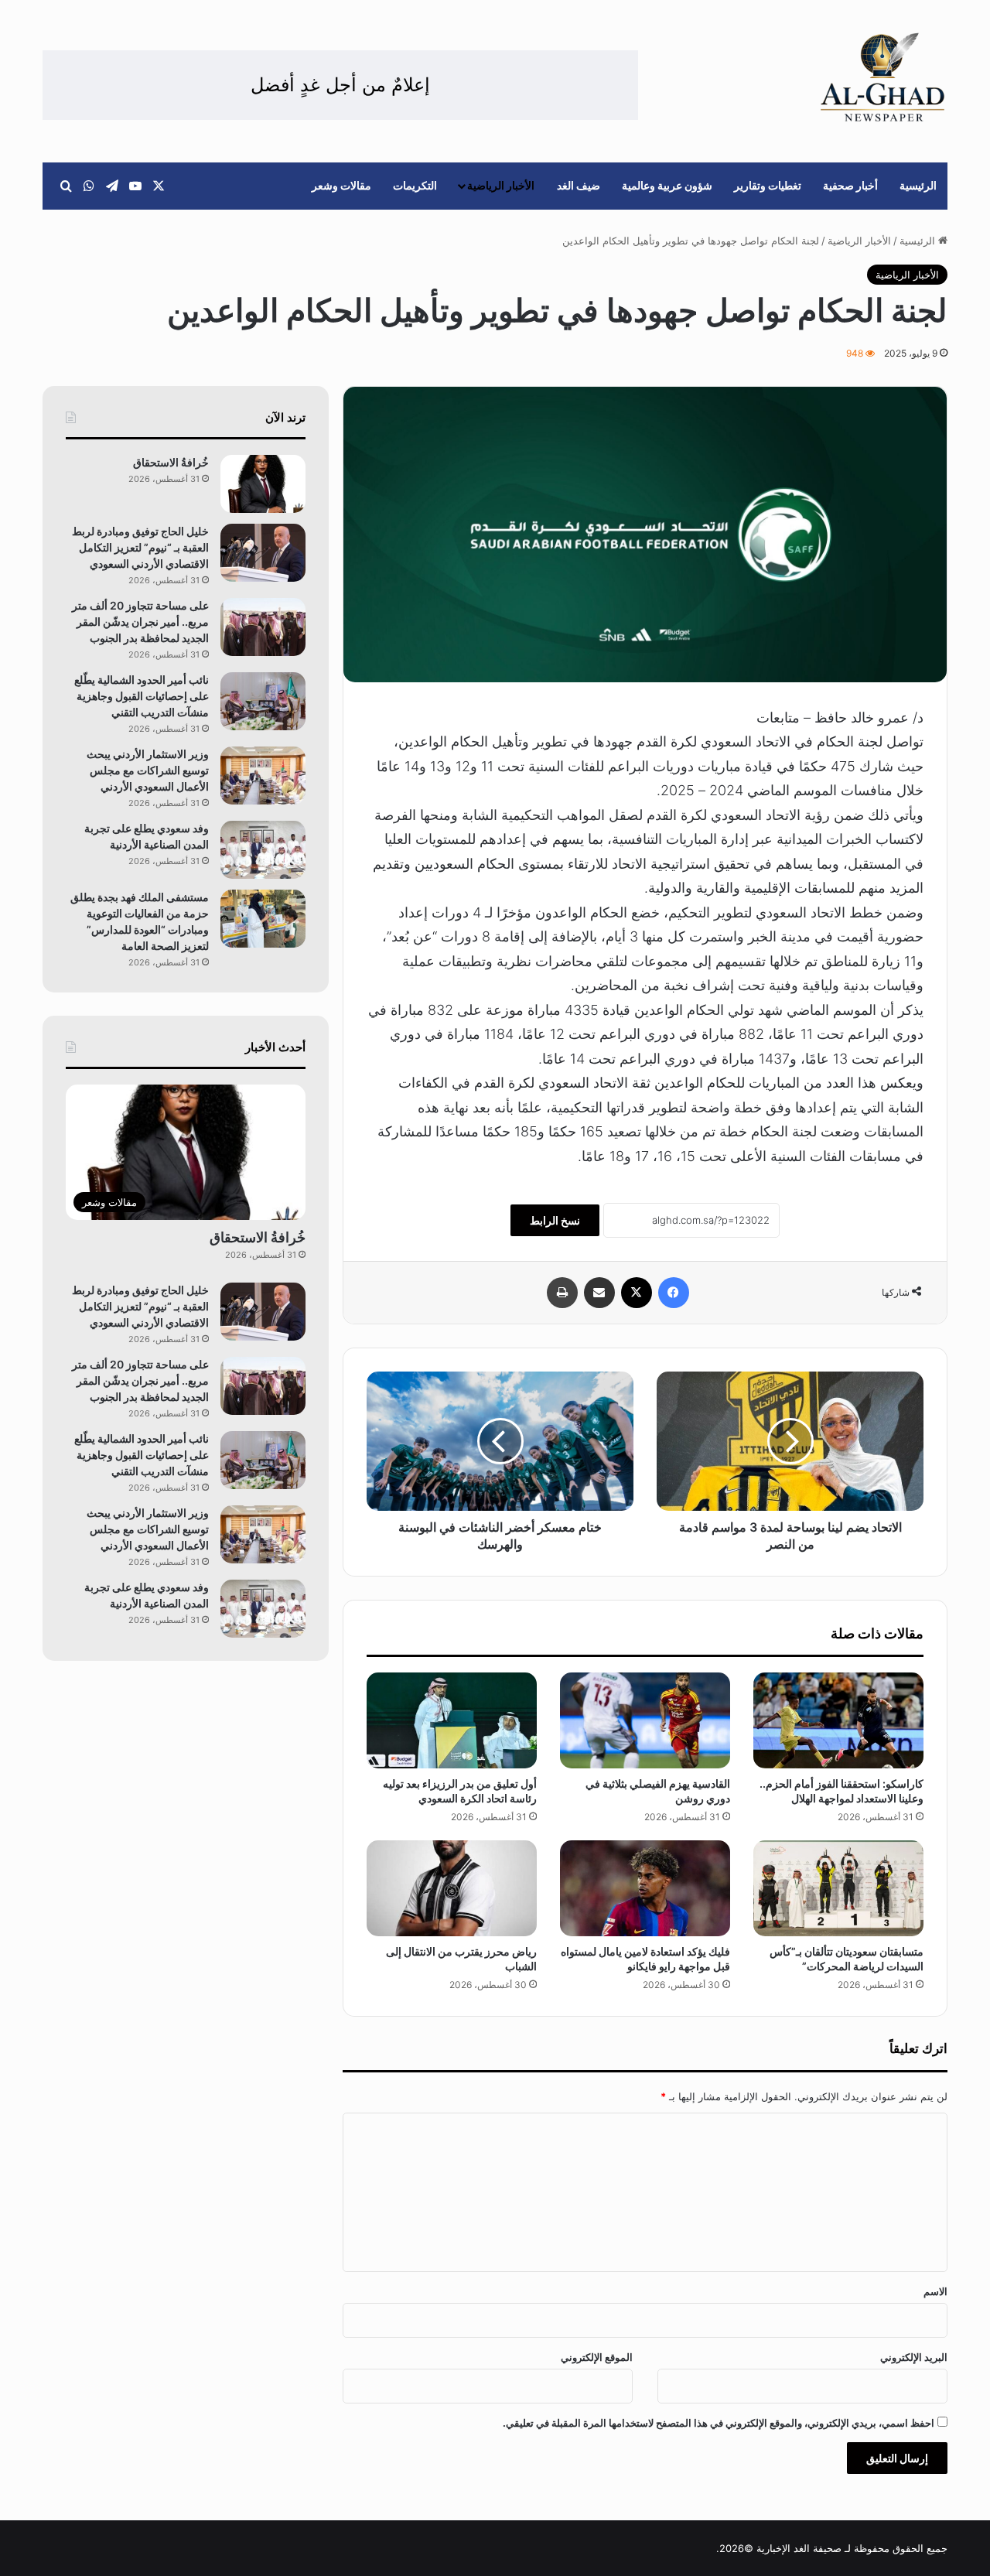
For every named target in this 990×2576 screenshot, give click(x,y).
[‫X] (637, 1293)
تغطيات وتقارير (768, 185)
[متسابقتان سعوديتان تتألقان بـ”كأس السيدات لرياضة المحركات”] (838, 1888)
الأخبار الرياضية (501, 185)
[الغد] (883, 77)
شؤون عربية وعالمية (667, 185)
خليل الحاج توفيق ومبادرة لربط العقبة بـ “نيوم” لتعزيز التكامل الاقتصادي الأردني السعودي (140, 547)
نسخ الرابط (555, 1220)
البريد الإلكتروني (914, 2357)
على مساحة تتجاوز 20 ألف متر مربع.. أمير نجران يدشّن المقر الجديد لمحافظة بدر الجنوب (140, 622)
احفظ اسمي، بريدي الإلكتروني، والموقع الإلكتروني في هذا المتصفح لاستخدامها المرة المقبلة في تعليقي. (719, 2423)
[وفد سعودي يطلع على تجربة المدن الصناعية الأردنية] (263, 850)
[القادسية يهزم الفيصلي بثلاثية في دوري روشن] (645, 1720)
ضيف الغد (579, 185)
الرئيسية (918, 185)
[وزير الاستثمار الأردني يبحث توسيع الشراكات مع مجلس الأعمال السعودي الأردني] (263, 776)
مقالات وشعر (341, 185)
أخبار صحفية (850, 185)
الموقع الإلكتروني (597, 2357)
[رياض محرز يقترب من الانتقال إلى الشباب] (452, 1888)
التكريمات (415, 185)
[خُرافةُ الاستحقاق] (263, 484)
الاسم (935, 2291)
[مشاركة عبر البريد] (599, 1293)
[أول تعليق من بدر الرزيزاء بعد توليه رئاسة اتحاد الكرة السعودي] (452, 1720)
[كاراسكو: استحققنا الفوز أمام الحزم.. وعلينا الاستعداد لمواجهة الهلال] (838, 1720)
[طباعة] (562, 1293)
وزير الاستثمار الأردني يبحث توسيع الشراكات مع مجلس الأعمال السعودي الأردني (148, 770)
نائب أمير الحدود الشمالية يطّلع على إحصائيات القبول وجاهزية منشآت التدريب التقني (142, 696)
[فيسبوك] (674, 1293)
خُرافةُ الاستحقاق (171, 462)
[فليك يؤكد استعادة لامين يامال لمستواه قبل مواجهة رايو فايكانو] (645, 1888)
